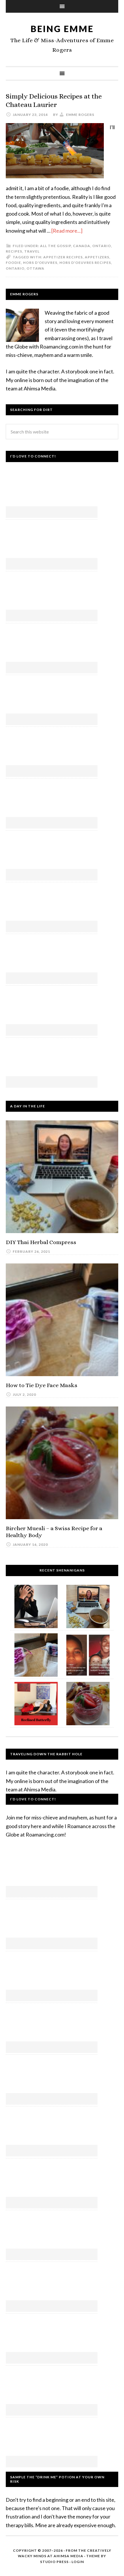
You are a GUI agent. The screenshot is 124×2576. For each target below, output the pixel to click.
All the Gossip (56, 246)
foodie (13, 263)
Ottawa (35, 268)
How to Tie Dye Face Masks (42, 1385)
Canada (82, 246)
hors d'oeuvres (40, 263)
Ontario (102, 246)
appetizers (97, 257)
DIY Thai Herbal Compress (41, 1242)
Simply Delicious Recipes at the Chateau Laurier (54, 100)
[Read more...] (67, 231)
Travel (32, 251)
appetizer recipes (63, 257)
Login (78, 2562)
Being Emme (62, 29)
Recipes (14, 251)
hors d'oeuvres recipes (85, 263)
